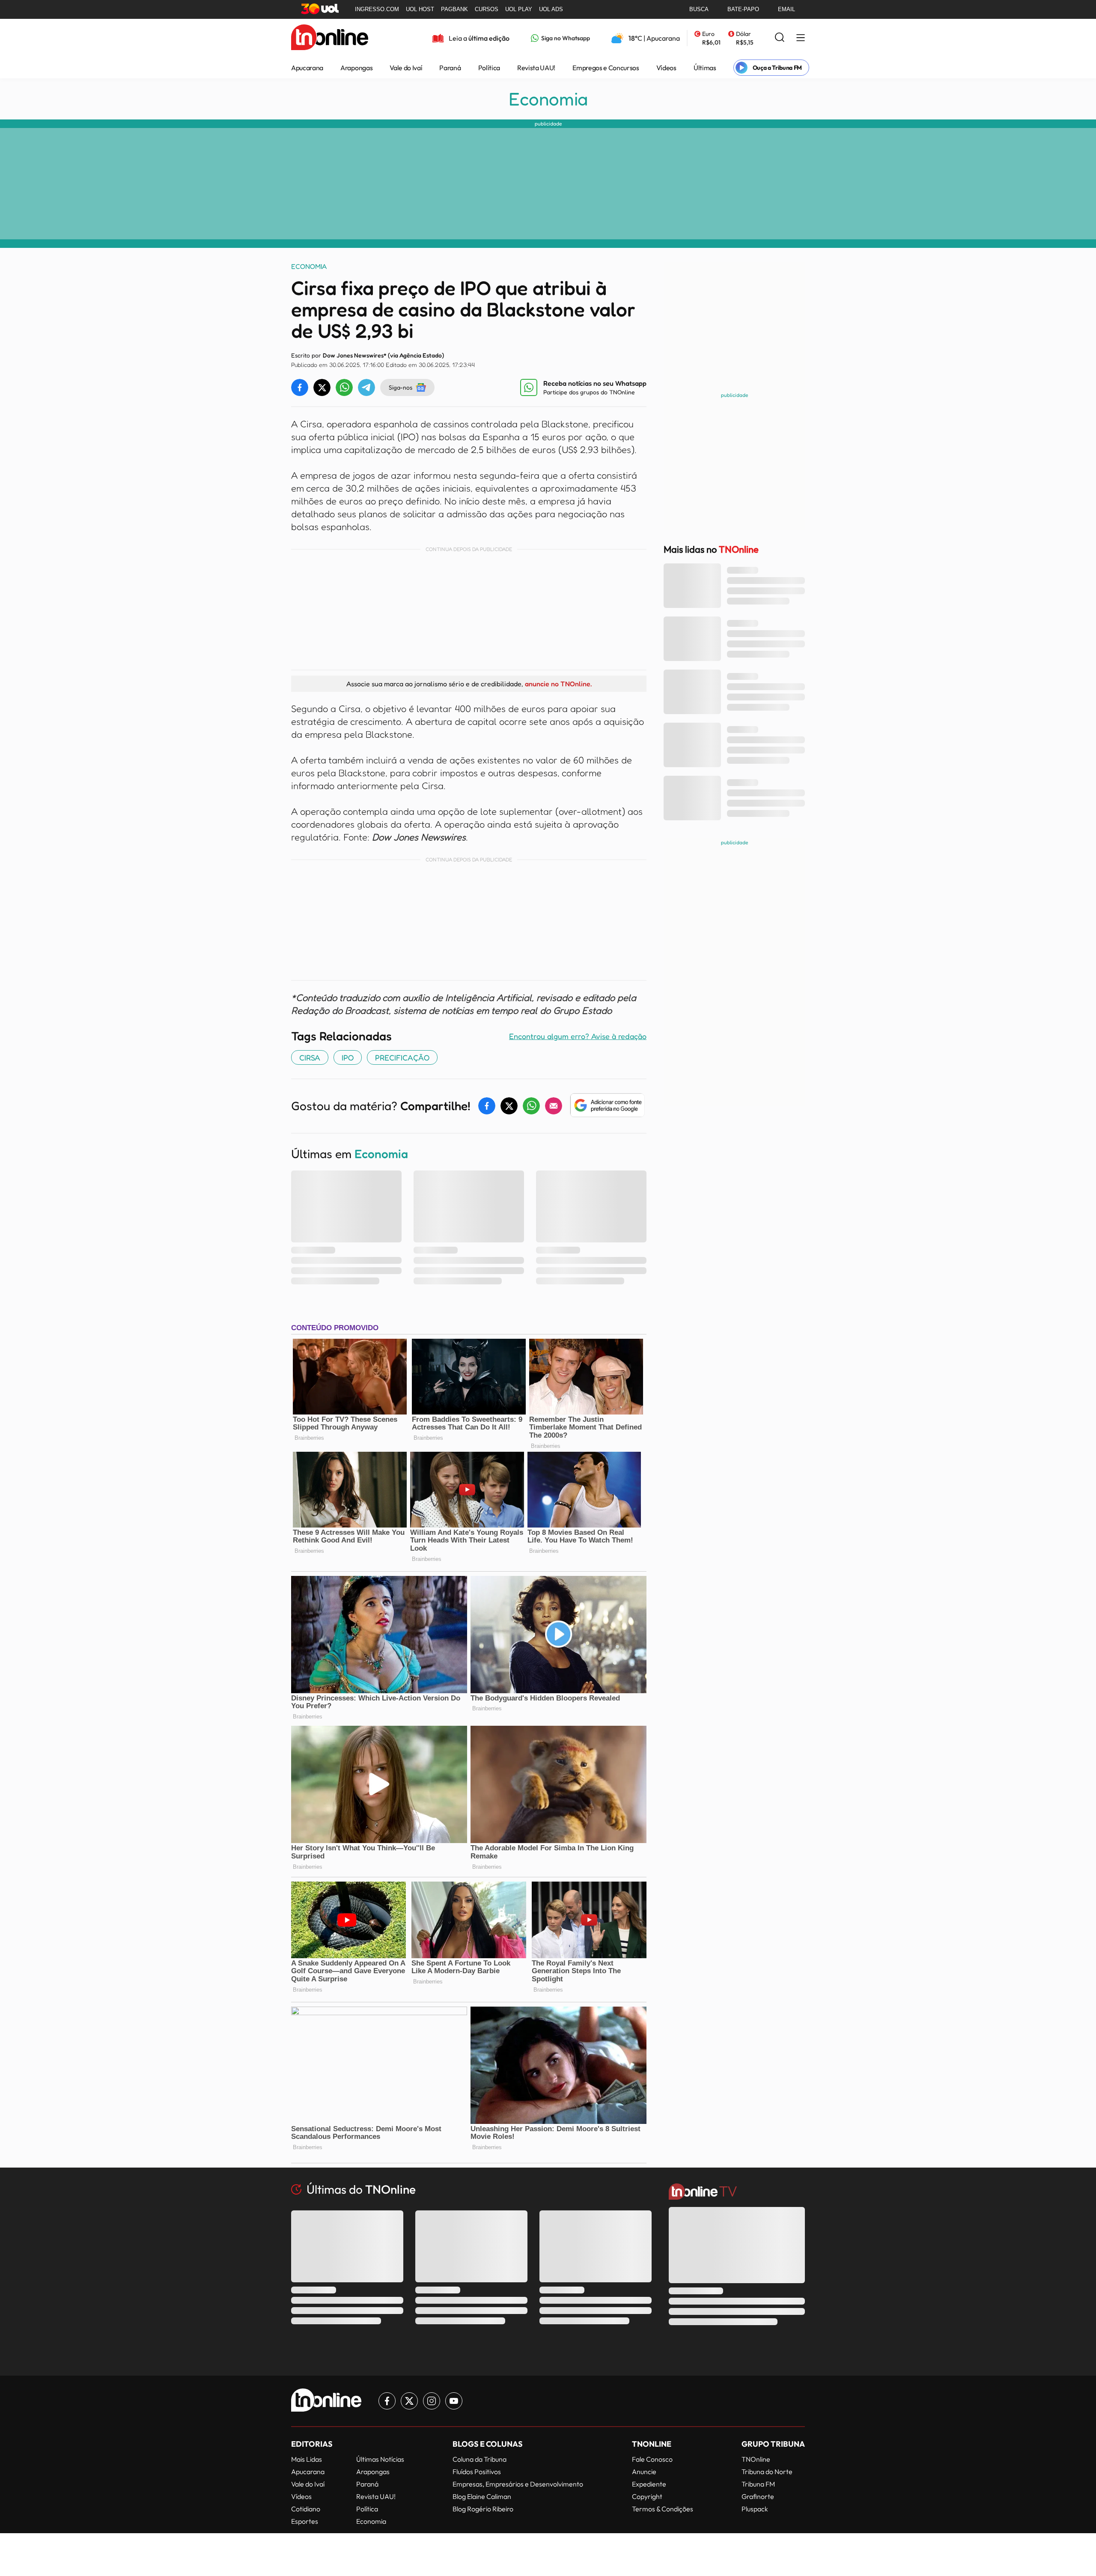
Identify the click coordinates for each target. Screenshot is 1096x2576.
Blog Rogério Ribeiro (483, 2509)
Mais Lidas (307, 2459)
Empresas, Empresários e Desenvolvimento (518, 2484)
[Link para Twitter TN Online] (409, 2401)
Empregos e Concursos (606, 68)
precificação (402, 1057)
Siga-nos (401, 387)
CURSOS (487, 9)
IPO (348, 1057)
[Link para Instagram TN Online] (432, 2401)
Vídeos (666, 68)
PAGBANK (454, 9)
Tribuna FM (758, 2484)
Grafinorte (758, 2496)
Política (489, 68)
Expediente (649, 2484)
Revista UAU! (536, 68)
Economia (548, 99)
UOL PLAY (519, 9)
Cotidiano (306, 2509)
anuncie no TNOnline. (558, 684)
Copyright (647, 2496)
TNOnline (756, 2459)
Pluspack (755, 2509)
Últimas (705, 68)
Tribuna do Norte (767, 2472)
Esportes (305, 2521)
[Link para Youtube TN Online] (454, 2401)
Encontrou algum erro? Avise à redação (578, 1036)
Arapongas (356, 68)
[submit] (780, 38)
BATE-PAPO (743, 9)
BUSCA (699, 9)
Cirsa (310, 1057)
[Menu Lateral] (801, 38)
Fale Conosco (652, 2459)
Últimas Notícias (380, 2459)
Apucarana (307, 68)
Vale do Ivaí (406, 68)
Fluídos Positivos (477, 2472)
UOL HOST (420, 9)
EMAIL (786, 9)
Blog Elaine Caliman (482, 2496)
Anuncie (644, 2472)
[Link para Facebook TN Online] (387, 2401)
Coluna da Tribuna (479, 2459)
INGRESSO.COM (377, 9)
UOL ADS (551, 9)
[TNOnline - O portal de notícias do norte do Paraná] (330, 38)
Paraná (450, 68)
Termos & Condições (663, 2509)
